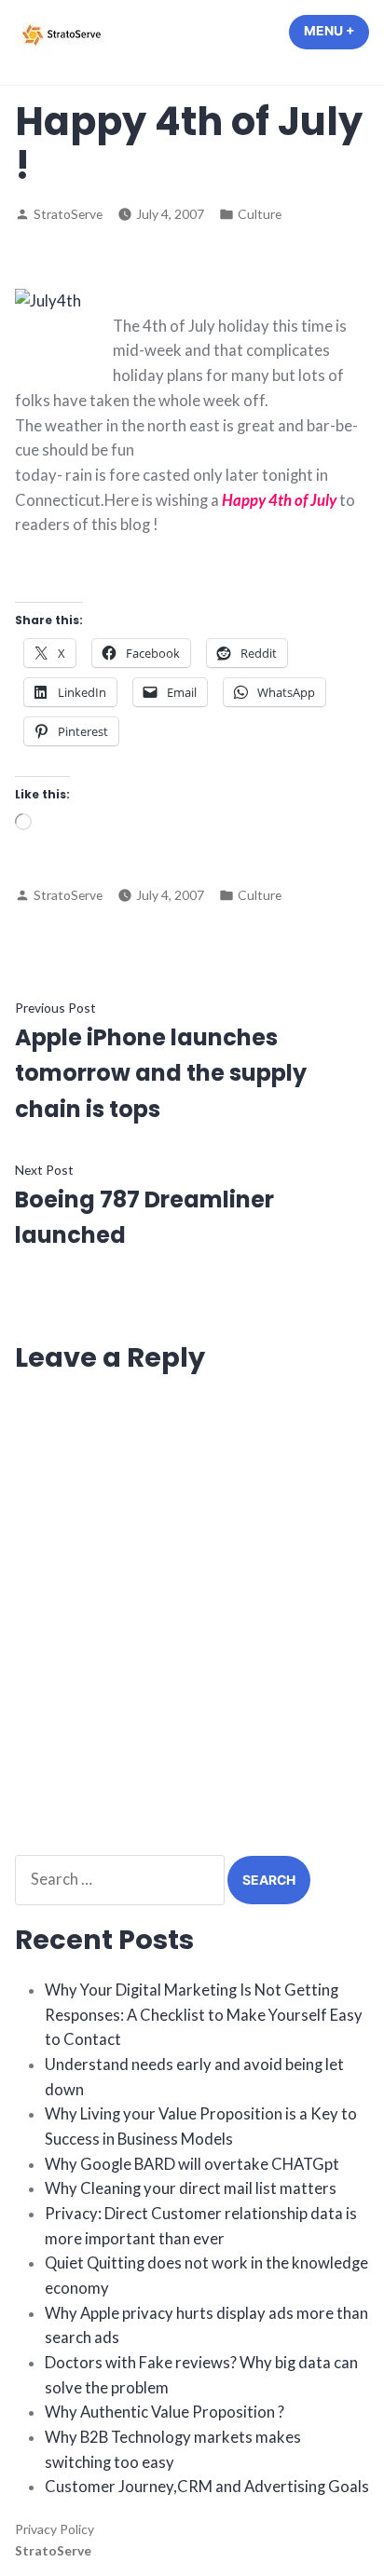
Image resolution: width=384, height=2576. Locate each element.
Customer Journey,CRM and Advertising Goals (207, 2487)
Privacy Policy (55, 2529)
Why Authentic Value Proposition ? (165, 2412)
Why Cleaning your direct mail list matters (191, 2188)
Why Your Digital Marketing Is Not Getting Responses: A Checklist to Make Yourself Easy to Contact (204, 2015)
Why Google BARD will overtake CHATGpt (192, 2164)
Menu (336, 31)
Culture (260, 214)
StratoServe (68, 214)
